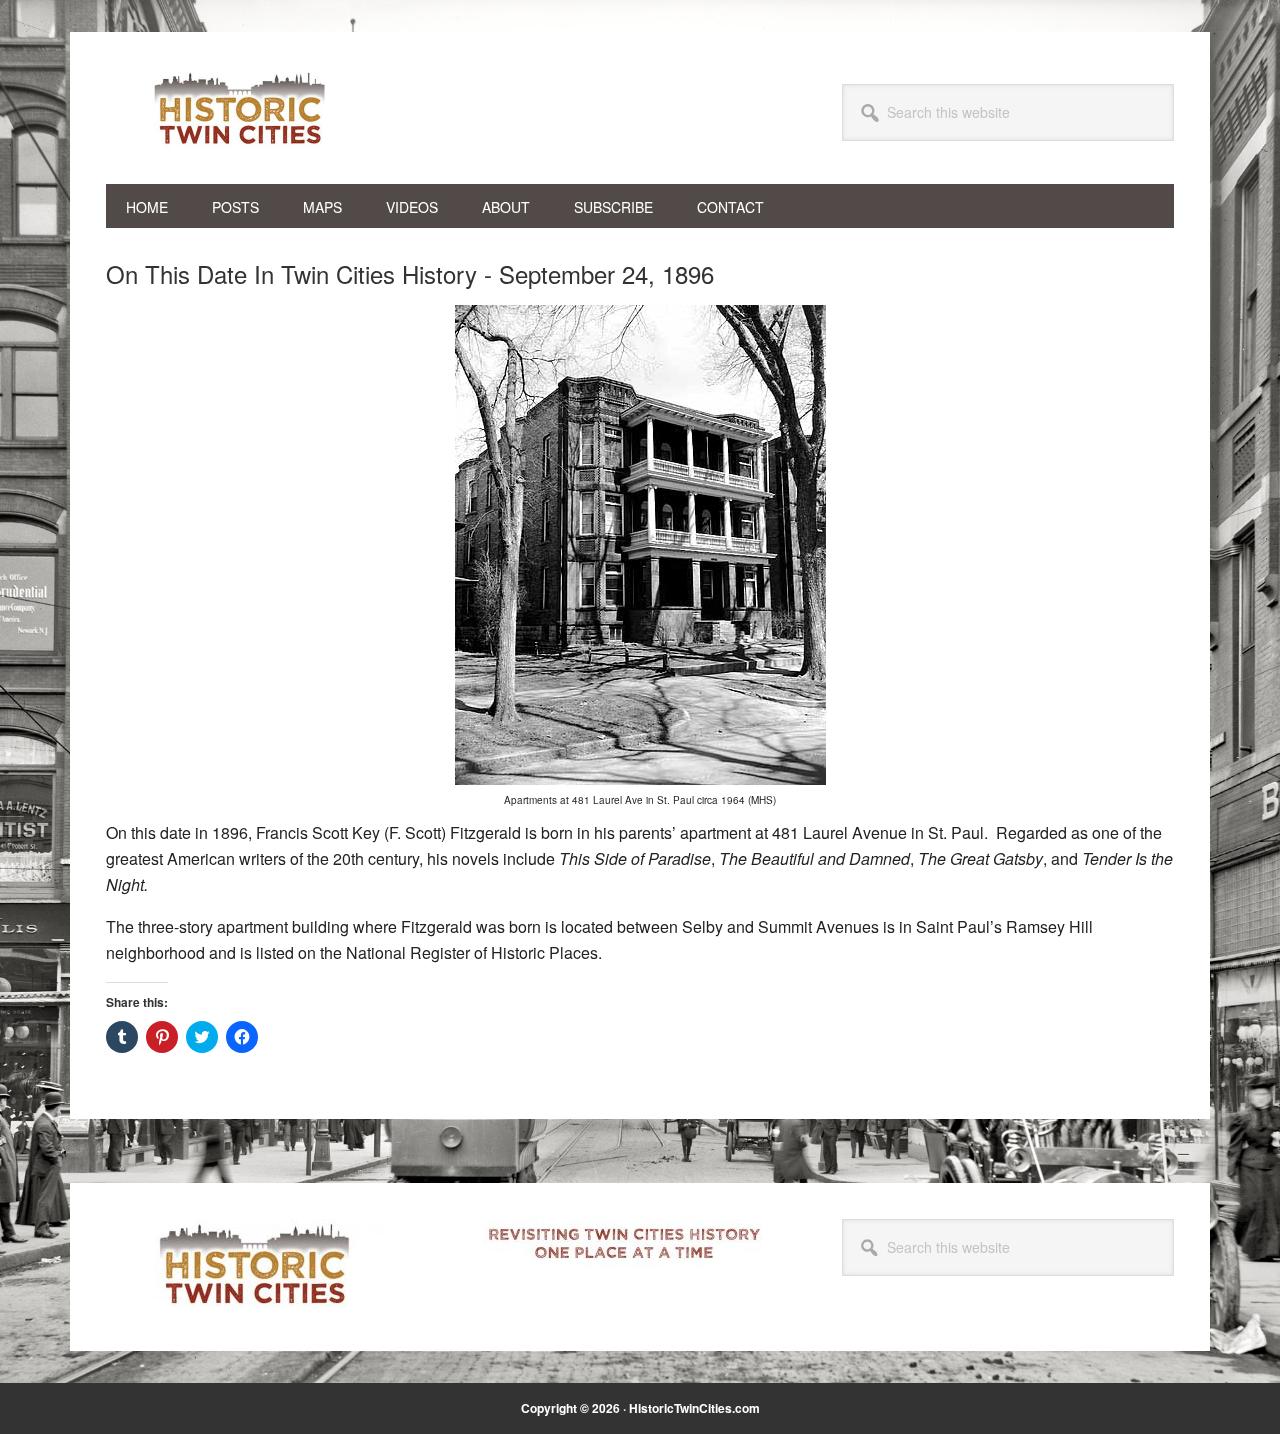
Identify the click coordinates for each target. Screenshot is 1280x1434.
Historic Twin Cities (241, 108)
